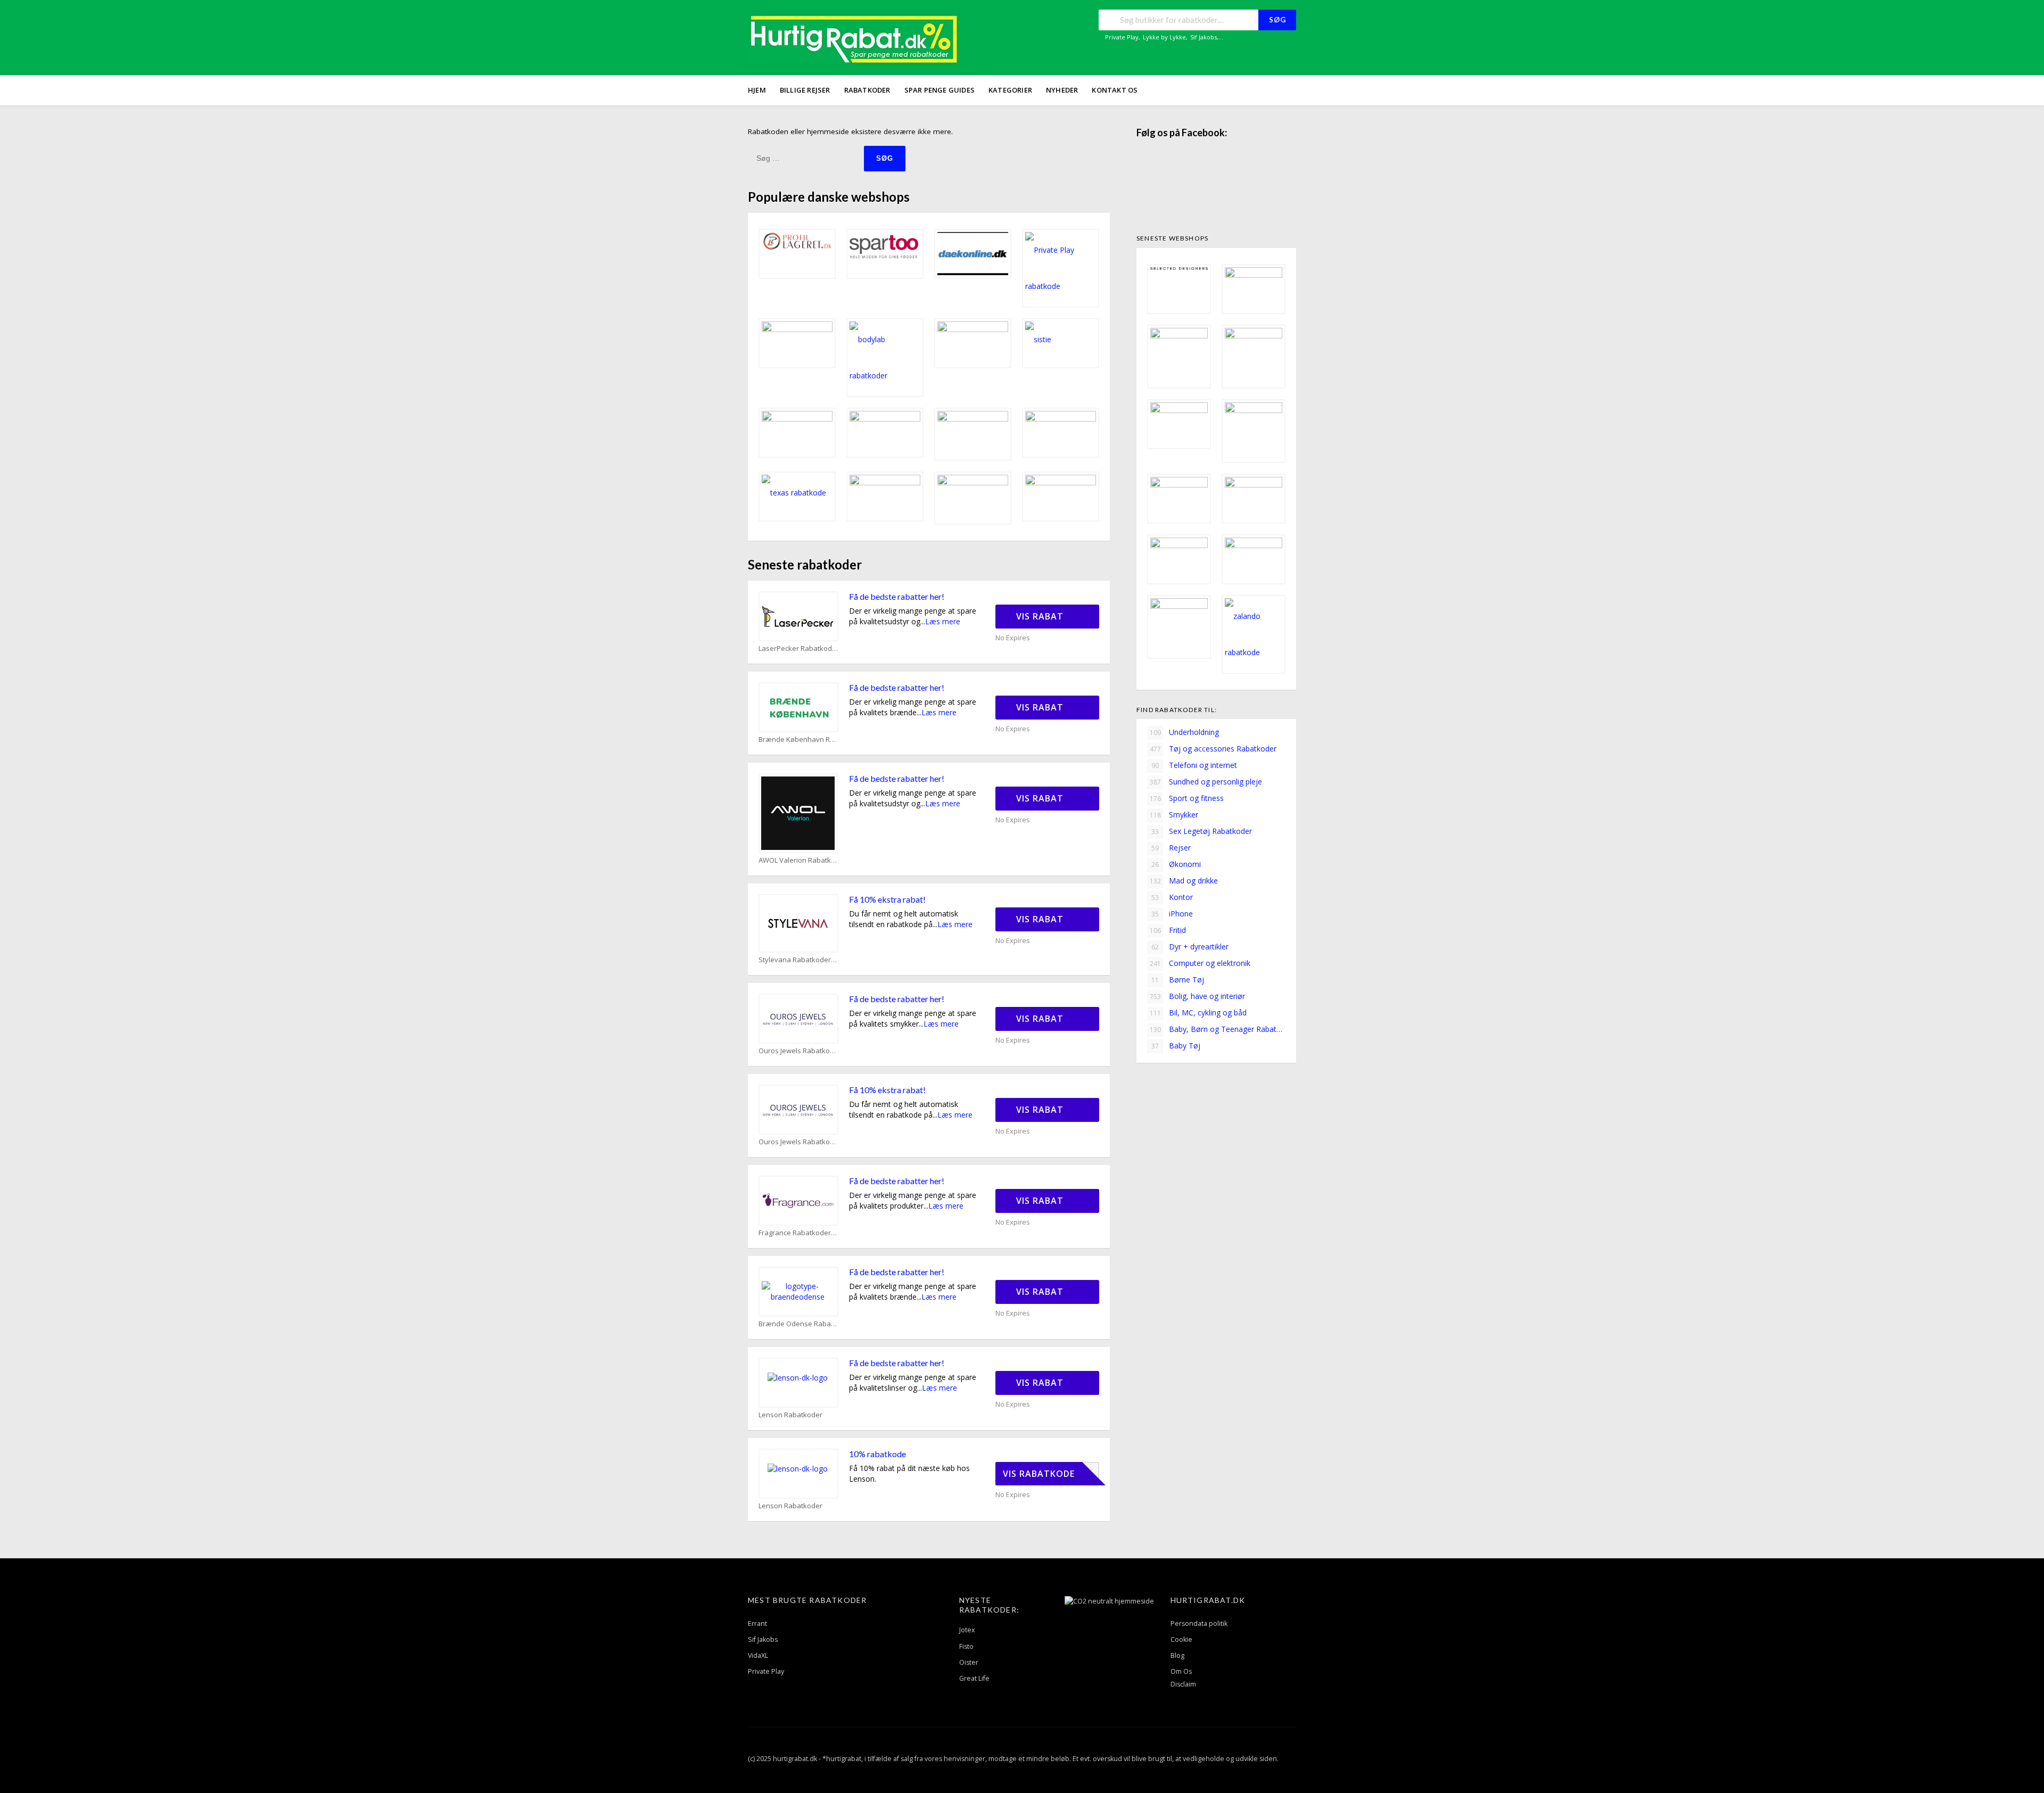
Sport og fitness (1187, 798)
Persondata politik (1199, 1623)
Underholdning (1185, 732)
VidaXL (758, 1655)
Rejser (1171, 848)
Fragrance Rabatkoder (795, 1233)
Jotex (967, 1630)
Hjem (757, 90)
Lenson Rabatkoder (790, 1415)
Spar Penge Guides (939, 90)
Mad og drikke (1184, 881)
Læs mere (943, 621)
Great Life (974, 1678)
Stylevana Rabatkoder (795, 960)
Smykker (1174, 815)
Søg (1278, 20)
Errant (757, 1623)
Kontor (1172, 897)
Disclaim (1183, 1684)
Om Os (1181, 1671)
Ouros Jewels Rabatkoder (798, 1051)
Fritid (1168, 930)
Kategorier (1010, 90)
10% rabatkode (877, 1454)
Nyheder (1062, 90)
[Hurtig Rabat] (854, 39)
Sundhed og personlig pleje (1206, 782)
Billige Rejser (805, 90)
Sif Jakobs (1204, 37)
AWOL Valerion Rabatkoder (798, 860)
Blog (1177, 1655)
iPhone (1172, 914)
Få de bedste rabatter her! (897, 596)
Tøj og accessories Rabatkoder (1213, 749)
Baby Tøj (1176, 1046)
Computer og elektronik (1200, 963)
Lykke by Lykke (1164, 37)
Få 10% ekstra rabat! (887, 899)
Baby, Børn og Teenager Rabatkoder (1218, 1029)
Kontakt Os (1115, 90)
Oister (969, 1662)
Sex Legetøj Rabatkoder (1202, 831)
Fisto (966, 1646)
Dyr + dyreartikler (1190, 947)
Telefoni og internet (1194, 765)
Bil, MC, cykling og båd (1198, 1013)
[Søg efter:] (806, 158)
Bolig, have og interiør (1198, 996)
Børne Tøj (1178, 980)
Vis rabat (1041, 616)
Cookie (1181, 1639)
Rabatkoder (867, 90)
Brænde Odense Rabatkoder (798, 1324)
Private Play (1122, 37)
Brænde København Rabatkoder (798, 739)
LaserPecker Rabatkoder (798, 648)
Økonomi (1176, 864)
